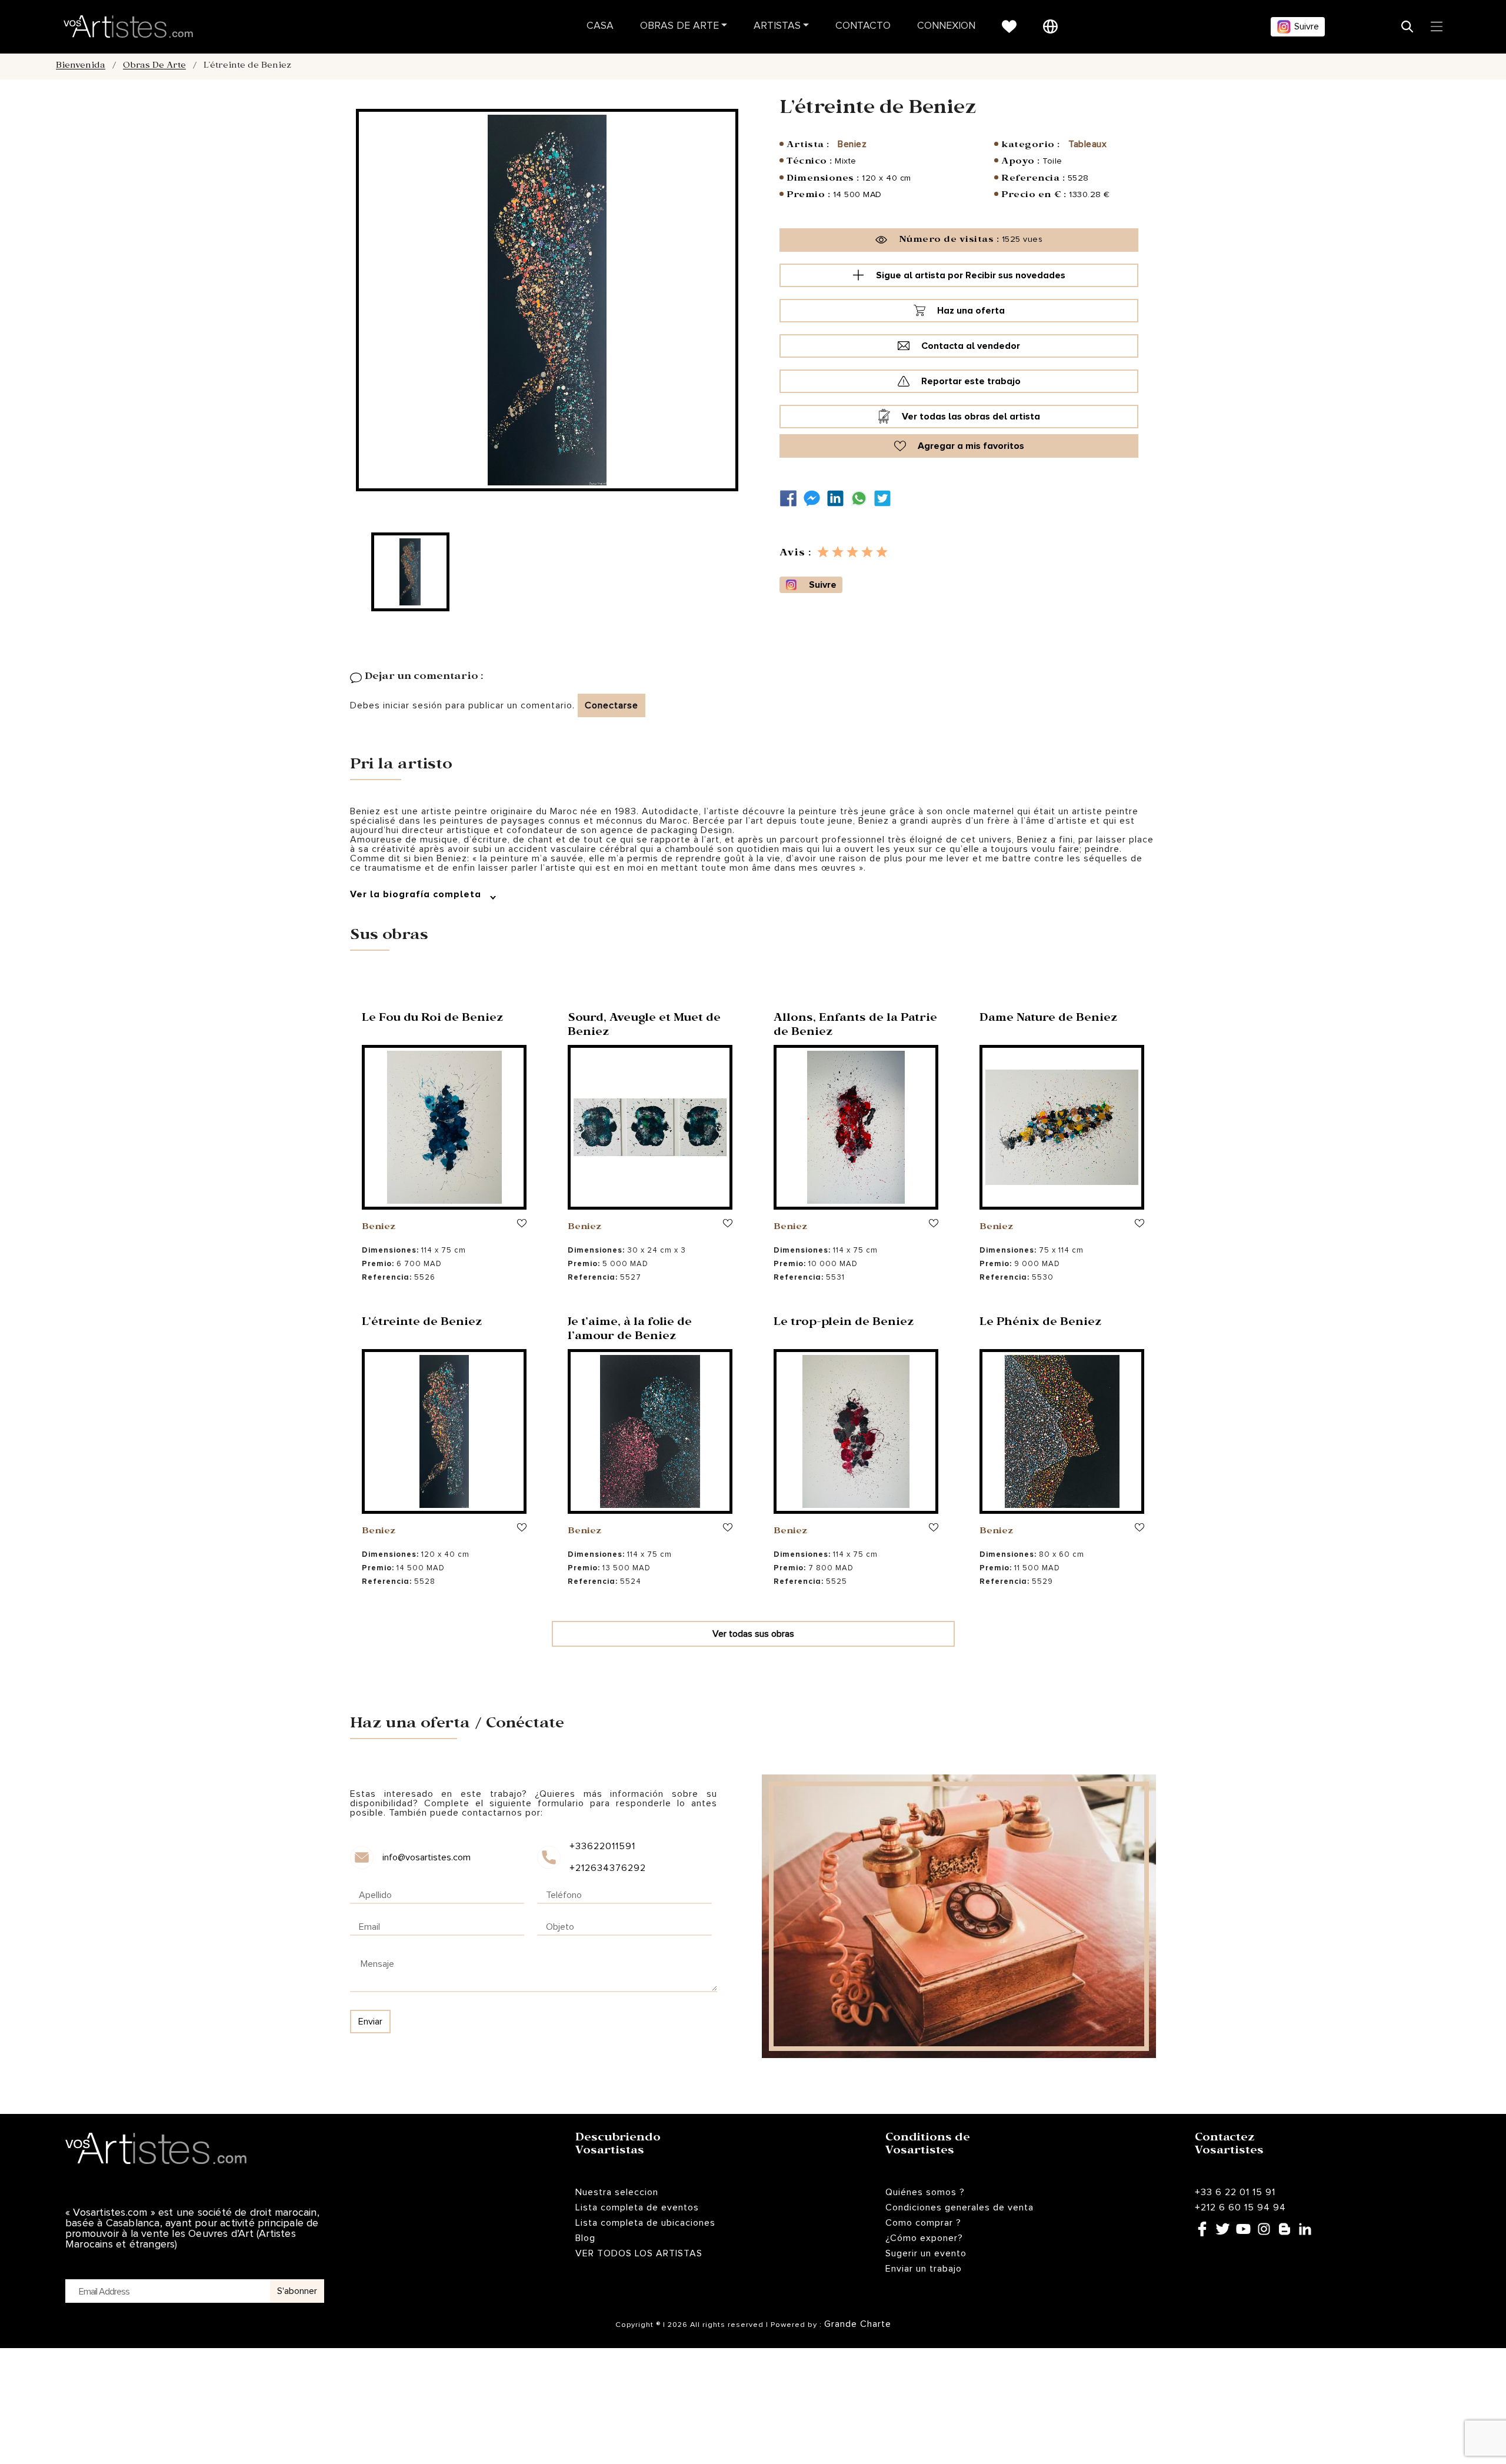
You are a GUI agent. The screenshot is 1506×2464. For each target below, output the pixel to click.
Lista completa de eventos (637, 2207)
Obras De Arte (679, 26)
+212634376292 (607, 1868)
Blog (585, 2238)
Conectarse (612, 705)
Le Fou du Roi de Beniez (432, 1019)
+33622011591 (602, 1846)
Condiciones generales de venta (959, 2207)
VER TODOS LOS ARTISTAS (639, 2253)
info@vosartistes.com (427, 1857)
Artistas (777, 26)
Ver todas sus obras (753, 1634)
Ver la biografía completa (417, 894)
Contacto (863, 26)
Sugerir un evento (926, 2253)
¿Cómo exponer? (924, 2238)
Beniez (852, 144)
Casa (600, 26)
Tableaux (1087, 144)
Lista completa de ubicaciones (645, 2223)
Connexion (946, 26)
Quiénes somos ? (925, 2192)
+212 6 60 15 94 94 (1240, 2207)
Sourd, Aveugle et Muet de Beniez (644, 1026)
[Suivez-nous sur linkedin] (838, 499)
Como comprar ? (923, 2223)
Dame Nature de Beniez (1048, 1019)
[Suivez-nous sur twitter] (885, 499)
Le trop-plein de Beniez (844, 1323)
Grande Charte (858, 2324)
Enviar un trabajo (924, 2269)
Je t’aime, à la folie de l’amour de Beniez (630, 1331)
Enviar (370, 2022)
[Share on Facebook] (791, 499)
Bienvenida (81, 66)
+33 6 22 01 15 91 (1235, 2192)
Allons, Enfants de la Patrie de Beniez (855, 1026)
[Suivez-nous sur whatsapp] (862, 499)
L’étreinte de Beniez (422, 1323)
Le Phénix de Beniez (1040, 1323)
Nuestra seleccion (617, 2192)
